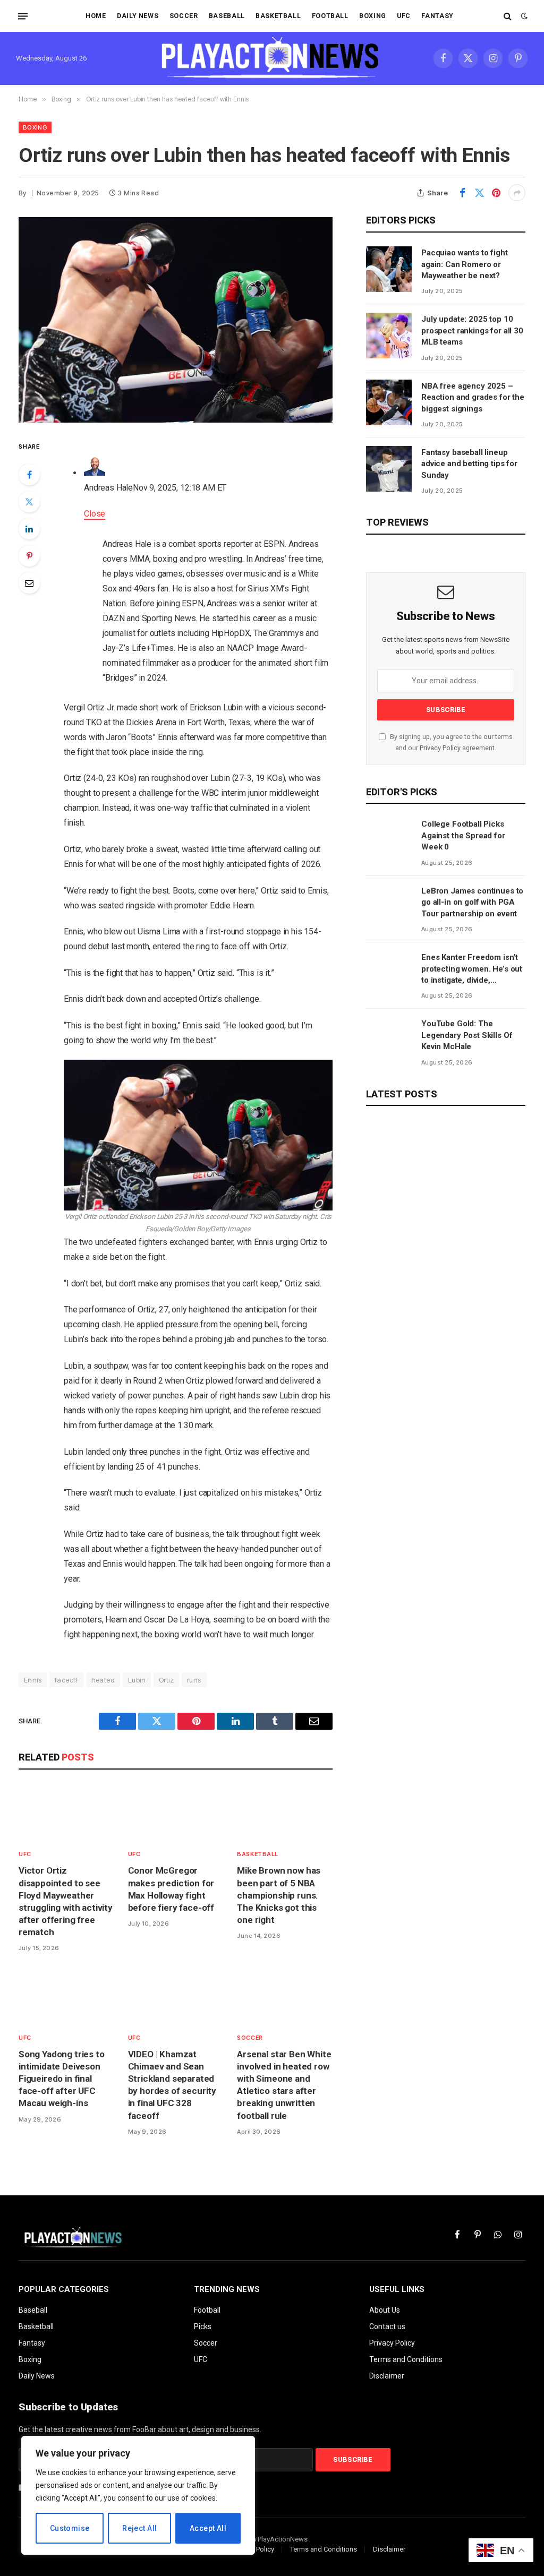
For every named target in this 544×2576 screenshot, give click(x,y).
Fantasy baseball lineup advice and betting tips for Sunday (469, 464)
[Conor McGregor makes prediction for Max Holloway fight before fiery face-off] (176, 1812)
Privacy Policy (440, 748)
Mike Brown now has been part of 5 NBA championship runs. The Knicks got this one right (279, 1895)
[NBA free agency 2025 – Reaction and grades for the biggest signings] (389, 402)
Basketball (278, 16)
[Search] (508, 16)
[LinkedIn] (29, 529)
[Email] (29, 583)
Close (95, 514)
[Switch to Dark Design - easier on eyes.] (523, 16)
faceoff (66, 1680)
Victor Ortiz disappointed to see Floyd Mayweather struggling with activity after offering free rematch (66, 1901)
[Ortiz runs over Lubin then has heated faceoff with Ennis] (176, 320)
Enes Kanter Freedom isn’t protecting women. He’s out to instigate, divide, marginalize (472, 969)
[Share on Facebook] (462, 193)
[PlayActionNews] (272, 58)
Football (330, 16)
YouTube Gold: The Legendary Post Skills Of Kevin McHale (467, 1035)
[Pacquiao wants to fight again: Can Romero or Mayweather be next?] (389, 269)
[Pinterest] (29, 556)
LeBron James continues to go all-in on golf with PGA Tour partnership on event (472, 902)
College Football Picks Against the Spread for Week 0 (463, 835)
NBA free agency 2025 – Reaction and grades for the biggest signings (473, 397)
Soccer (184, 16)
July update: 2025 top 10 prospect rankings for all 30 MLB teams (472, 330)
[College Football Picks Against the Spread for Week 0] (389, 840)
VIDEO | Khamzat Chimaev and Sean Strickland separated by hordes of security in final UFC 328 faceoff (172, 2085)
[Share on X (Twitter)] (479, 193)
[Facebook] (29, 475)
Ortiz (166, 1680)
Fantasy (437, 16)
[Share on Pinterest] (496, 193)
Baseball (227, 16)
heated (103, 1680)
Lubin (137, 1680)
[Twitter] (29, 502)
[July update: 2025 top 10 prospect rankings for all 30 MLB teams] (389, 336)
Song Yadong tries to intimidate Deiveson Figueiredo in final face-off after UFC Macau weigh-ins (62, 2079)
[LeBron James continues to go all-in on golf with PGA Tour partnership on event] (389, 907)
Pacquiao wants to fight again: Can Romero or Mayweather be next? (465, 264)
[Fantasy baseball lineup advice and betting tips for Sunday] (389, 469)
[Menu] (23, 16)
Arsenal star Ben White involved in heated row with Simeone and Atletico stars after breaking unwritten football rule (284, 2085)
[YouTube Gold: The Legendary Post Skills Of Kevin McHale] (389, 1040)
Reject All (139, 2528)
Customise (70, 2528)
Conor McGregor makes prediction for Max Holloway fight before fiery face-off (171, 1889)
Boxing (373, 16)
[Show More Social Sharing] (517, 193)
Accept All (208, 2528)
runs (194, 1680)
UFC (404, 16)
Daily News (138, 16)
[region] (138, 2495)
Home (96, 16)
